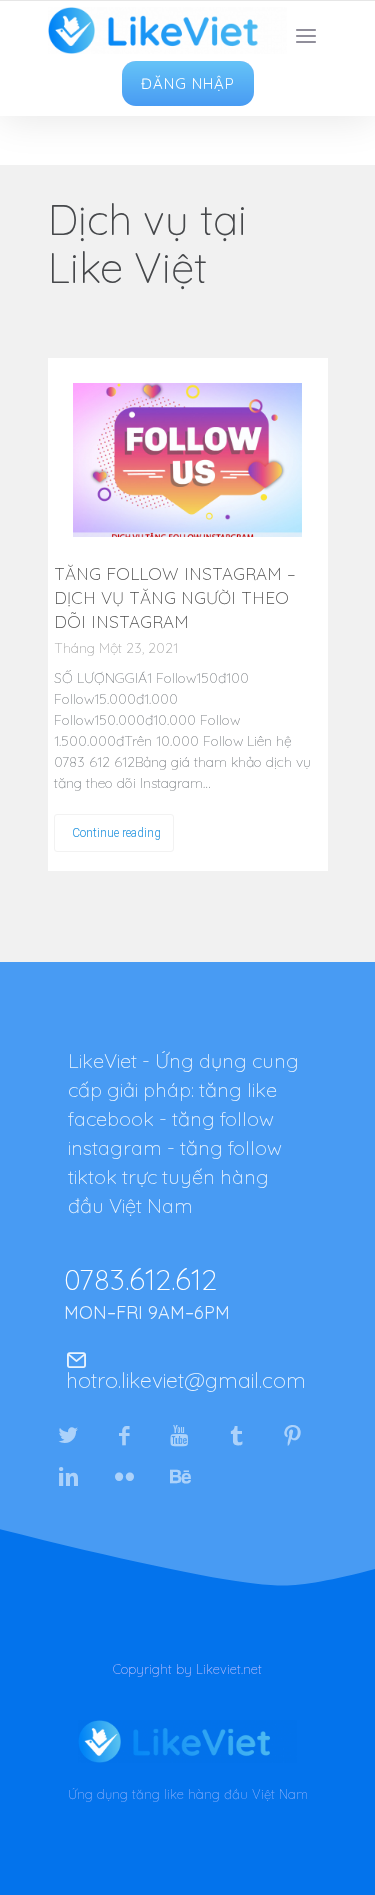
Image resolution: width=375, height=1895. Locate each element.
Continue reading (116, 833)
